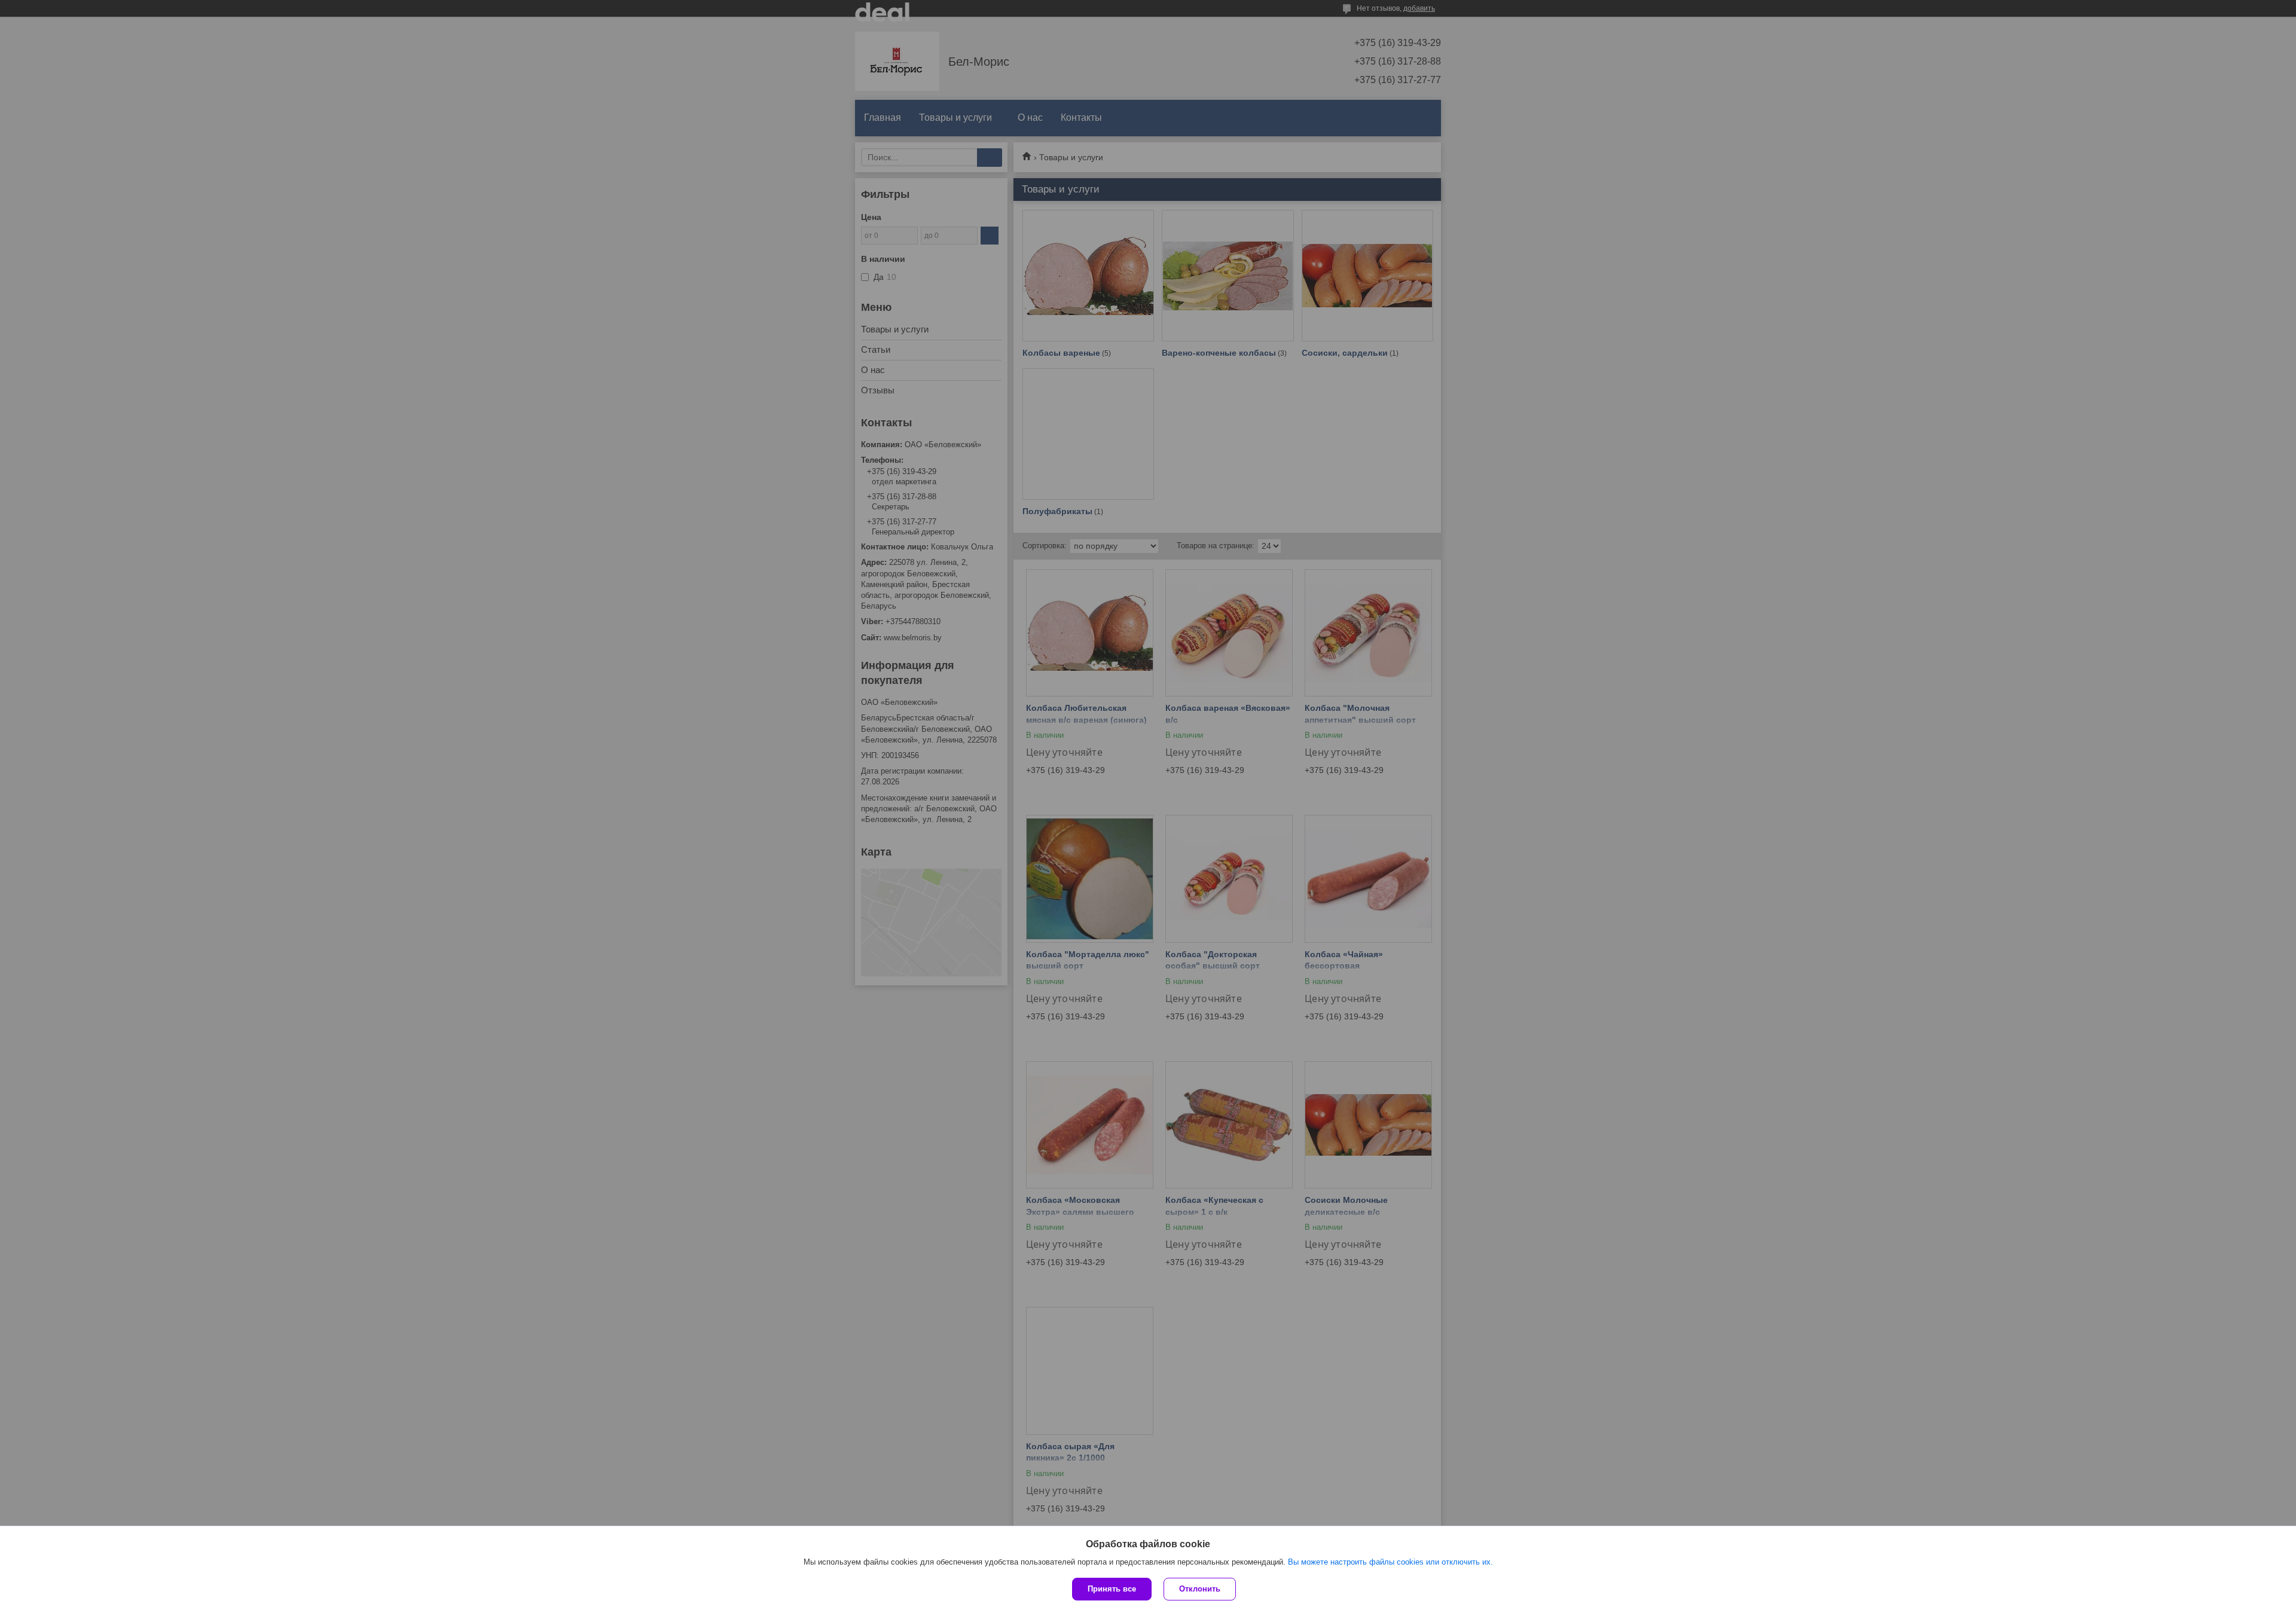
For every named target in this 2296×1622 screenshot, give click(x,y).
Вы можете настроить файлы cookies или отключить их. (1390, 1562)
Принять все (1112, 1589)
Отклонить (1200, 1589)
